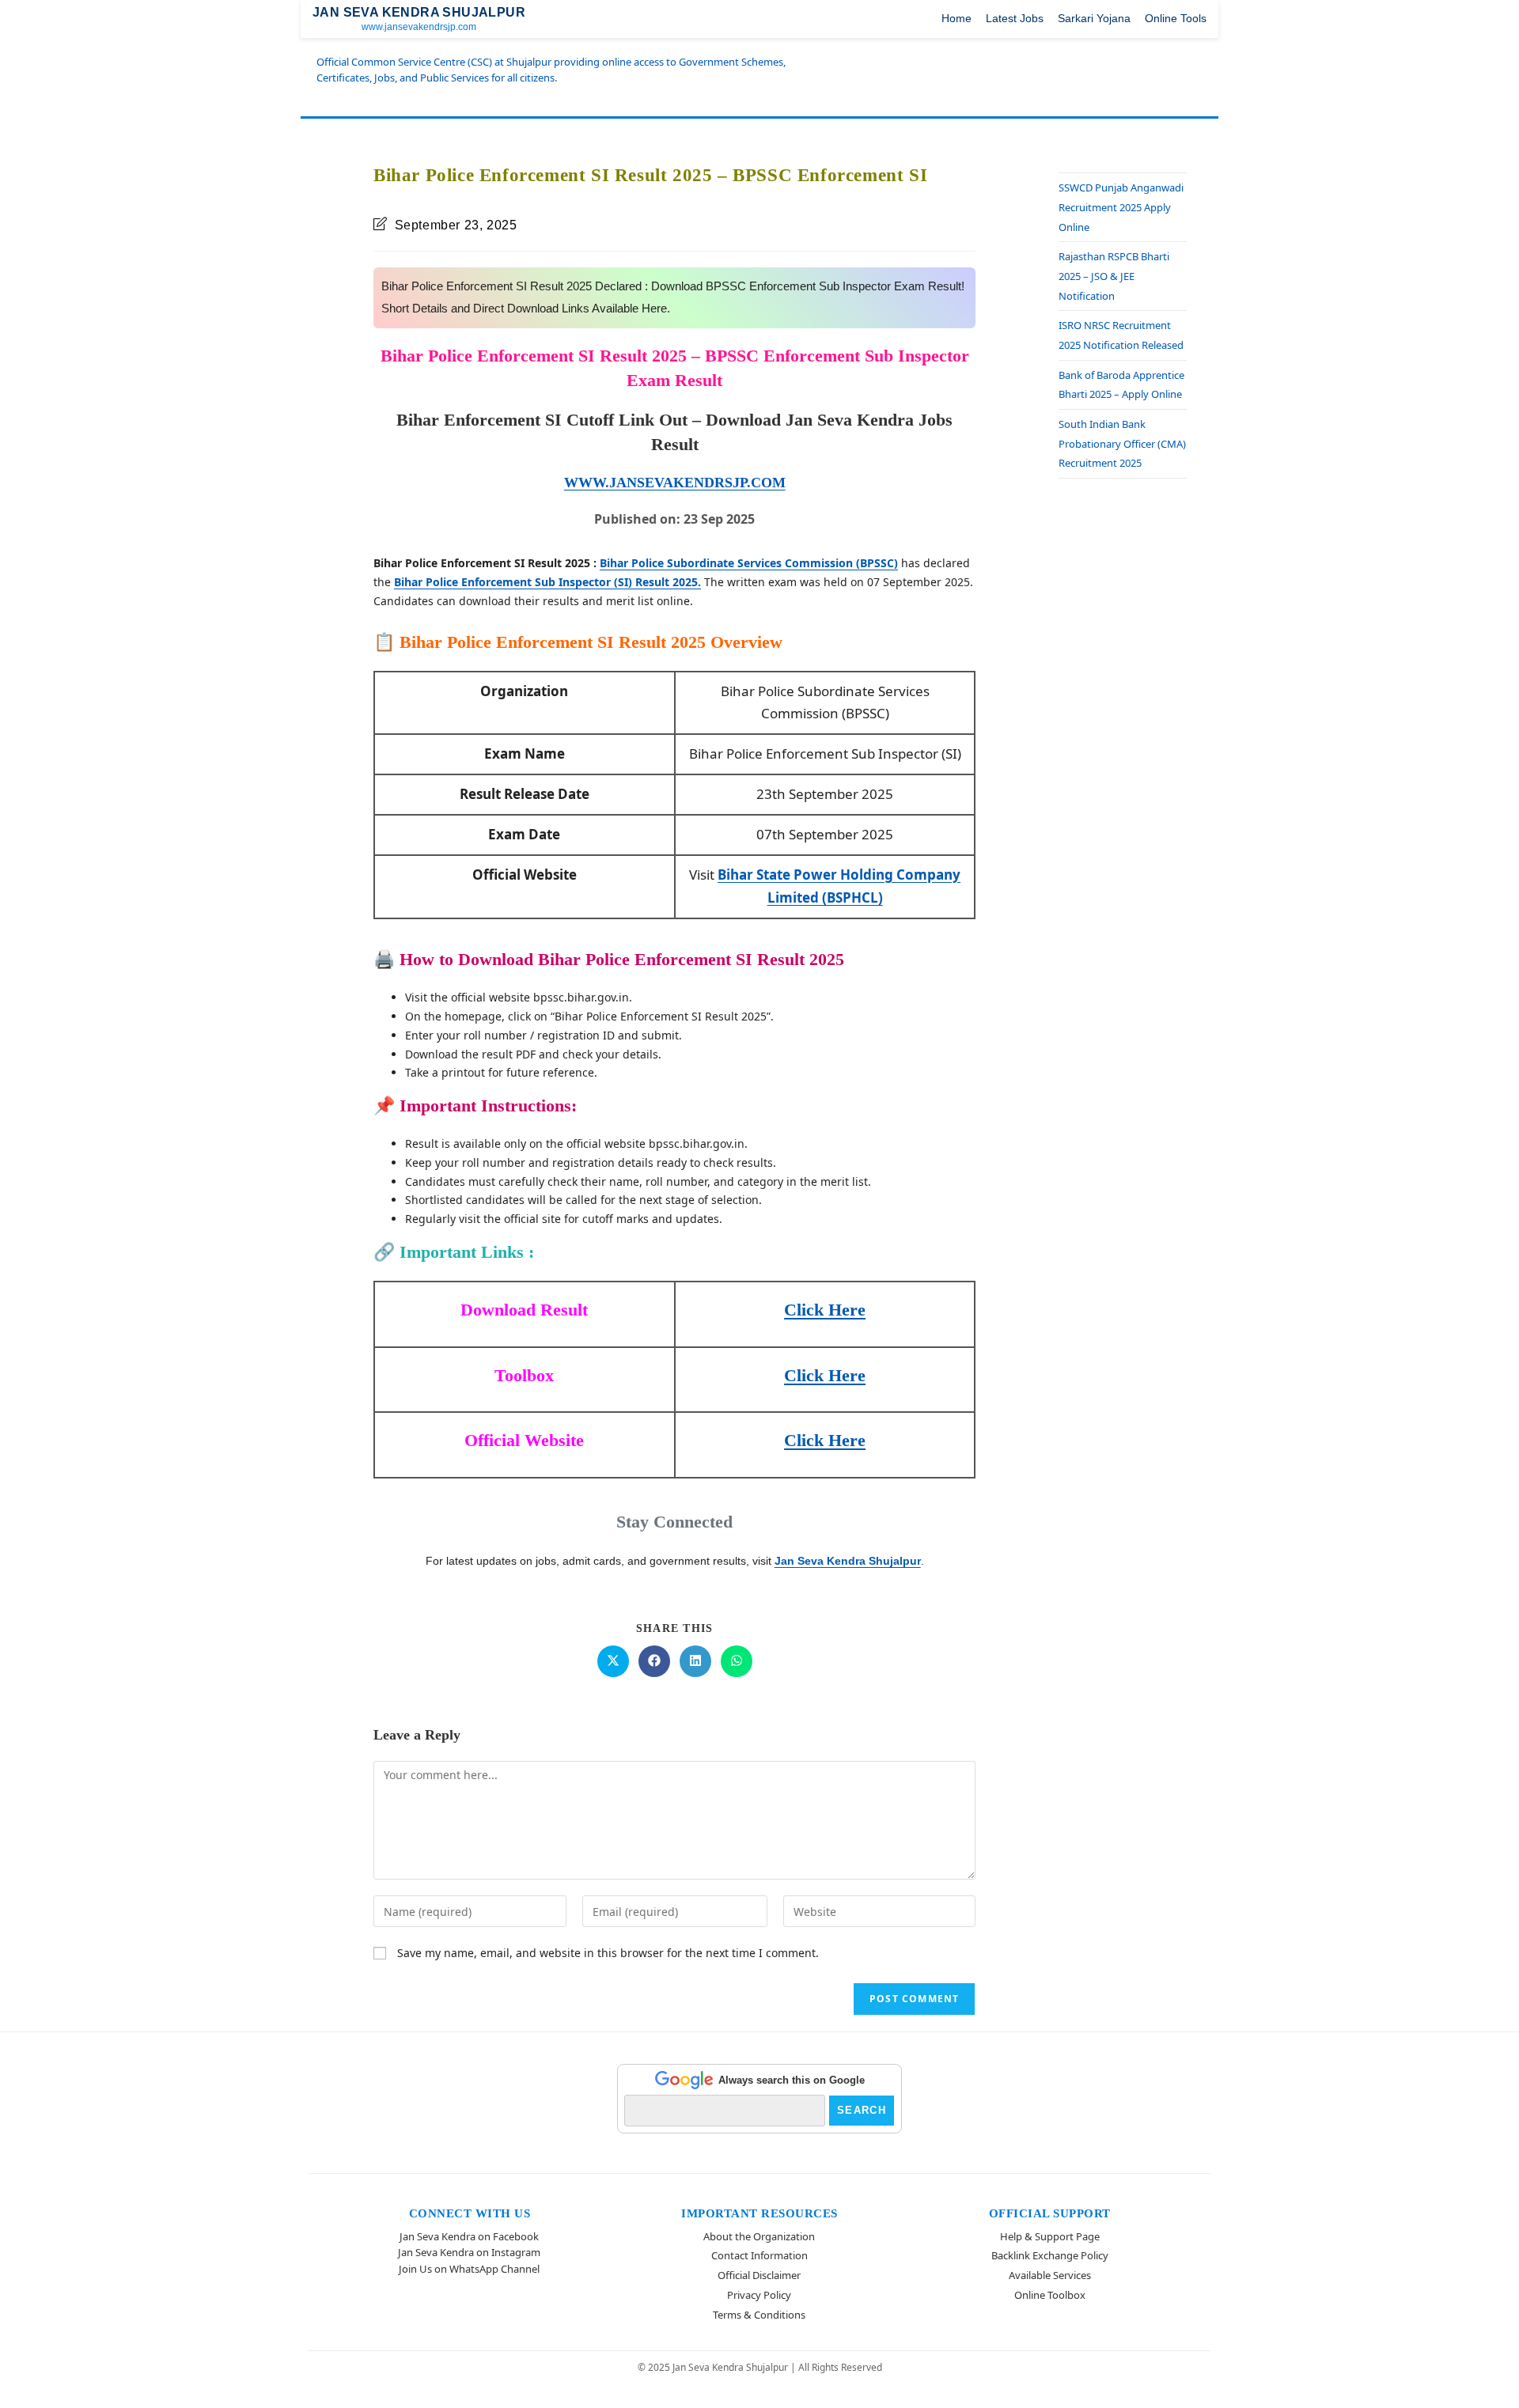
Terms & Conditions (759, 2315)
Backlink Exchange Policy (1050, 2255)
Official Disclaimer (759, 2275)
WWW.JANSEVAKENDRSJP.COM (675, 483)
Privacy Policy (759, 2295)
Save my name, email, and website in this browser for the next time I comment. (608, 1953)
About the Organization (759, 2236)
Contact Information (759, 2255)
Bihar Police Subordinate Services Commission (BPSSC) (749, 563)
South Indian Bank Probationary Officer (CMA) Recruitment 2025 (1122, 443)
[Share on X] (613, 1661)
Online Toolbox (1050, 2295)
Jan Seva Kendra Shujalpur (848, 1561)
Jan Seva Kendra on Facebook (469, 2236)
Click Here (825, 1310)
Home (956, 18)
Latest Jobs (1015, 18)
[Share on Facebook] (654, 1661)
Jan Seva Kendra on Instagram (469, 2252)
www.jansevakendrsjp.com (419, 27)
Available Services (1050, 2275)
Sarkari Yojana (1094, 18)
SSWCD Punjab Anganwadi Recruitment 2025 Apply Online (1121, 207)
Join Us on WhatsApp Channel (469, 2269)
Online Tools (1176, 18)
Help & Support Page (1050, 2236)
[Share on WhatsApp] (737, 1661)
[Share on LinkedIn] (695, 1661)
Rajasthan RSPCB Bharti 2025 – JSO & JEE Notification (1114, 276)
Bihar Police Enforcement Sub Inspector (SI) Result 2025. (547, 582)
